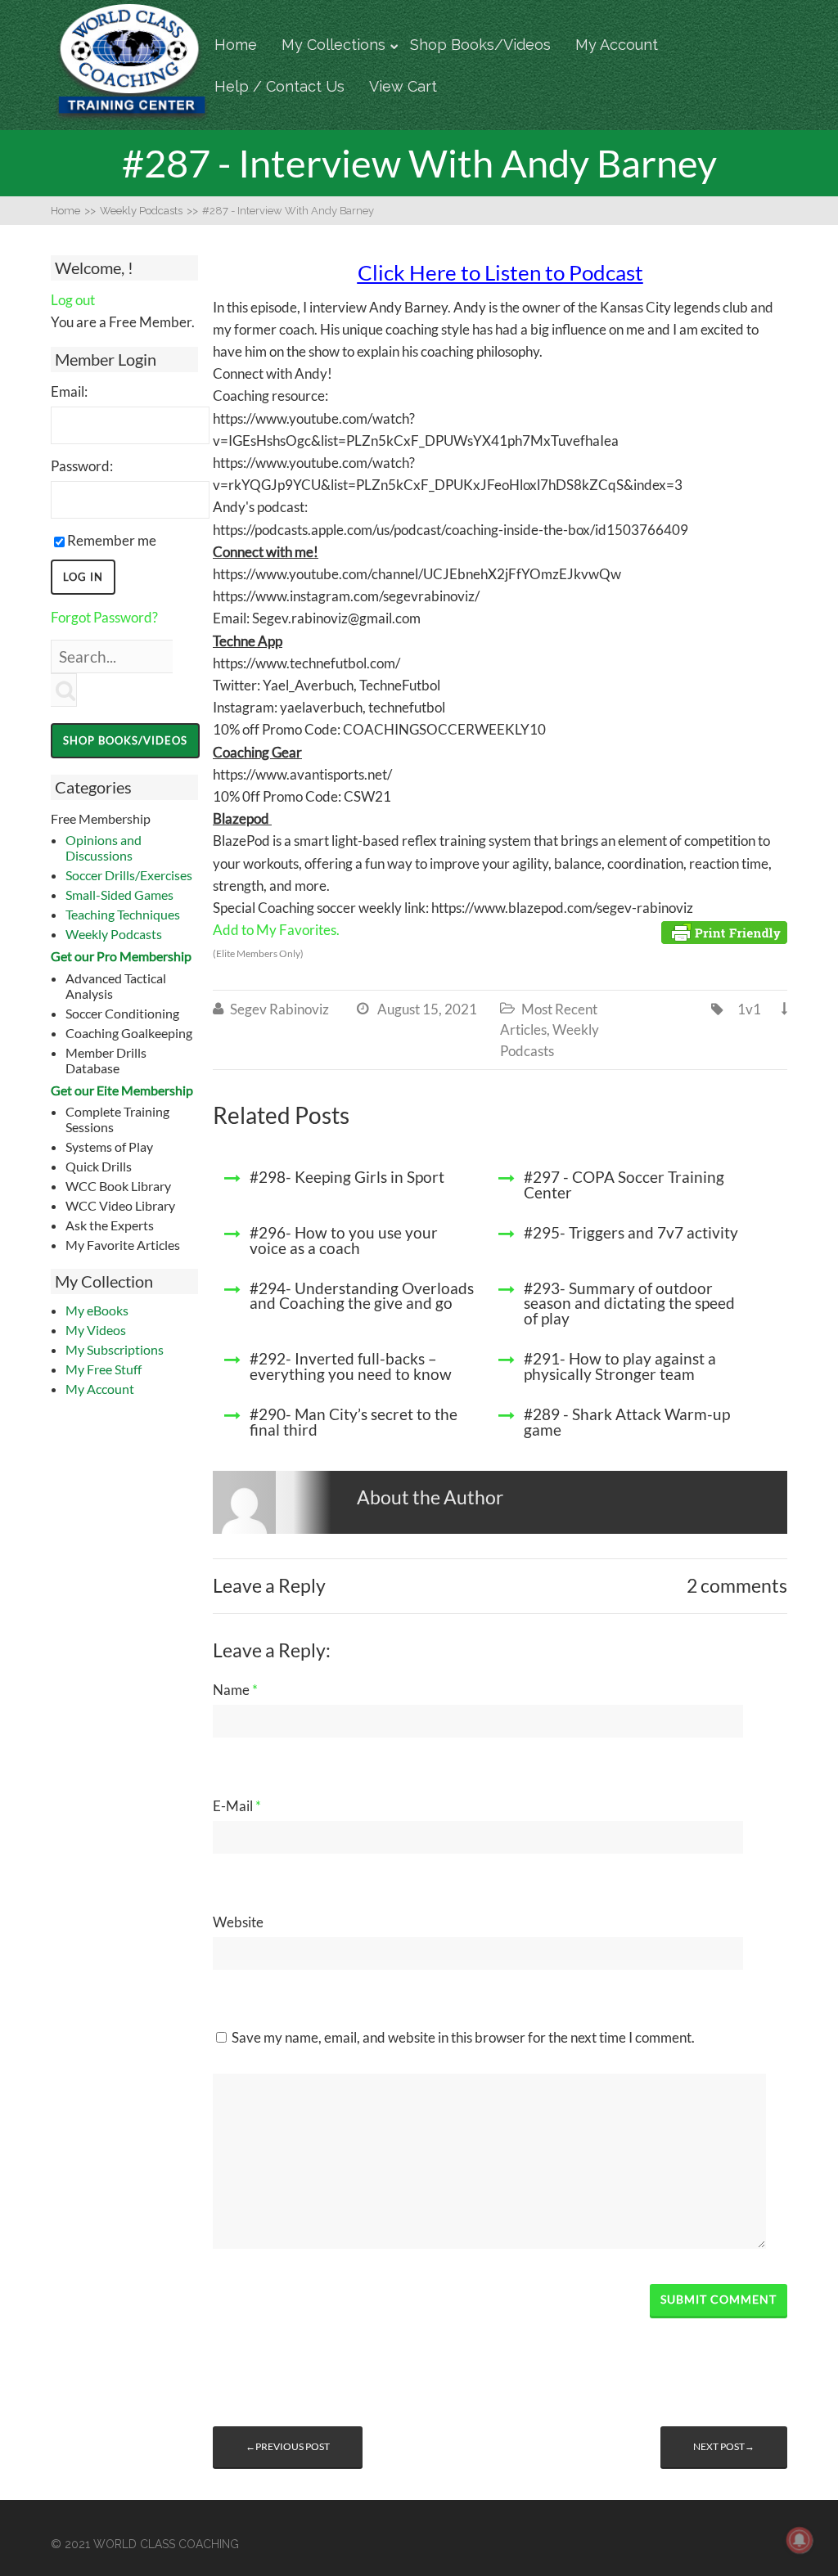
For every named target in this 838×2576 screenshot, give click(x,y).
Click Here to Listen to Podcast (500, 272)
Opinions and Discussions (104, 847)
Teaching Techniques (123, 914)
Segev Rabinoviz (279, 1009)
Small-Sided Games (119, 895)
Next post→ (724, 2446)
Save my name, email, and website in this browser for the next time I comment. (463, 2037)
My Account (617, 45)
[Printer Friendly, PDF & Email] (724, 931)
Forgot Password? (104, 617)
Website (238, 1922)
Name (235, 1690)
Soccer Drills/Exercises (129, 875)
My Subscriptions (115, 1349)
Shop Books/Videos (480, 45)
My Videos (96, 1330)
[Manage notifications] (800, 2540)
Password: (82, 466)
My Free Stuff (104, 1369)
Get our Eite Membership (122, 1090)
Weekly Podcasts (114, 934)
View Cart (403, 86)
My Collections (333, 45)
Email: (69, 391)
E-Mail (237, 1806)
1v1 (749, 1009)
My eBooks (97, 1310)
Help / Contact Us (279, 86)
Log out (73, 300)
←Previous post (288, 2446)
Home (236, 45)
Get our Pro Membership (121, 956)
